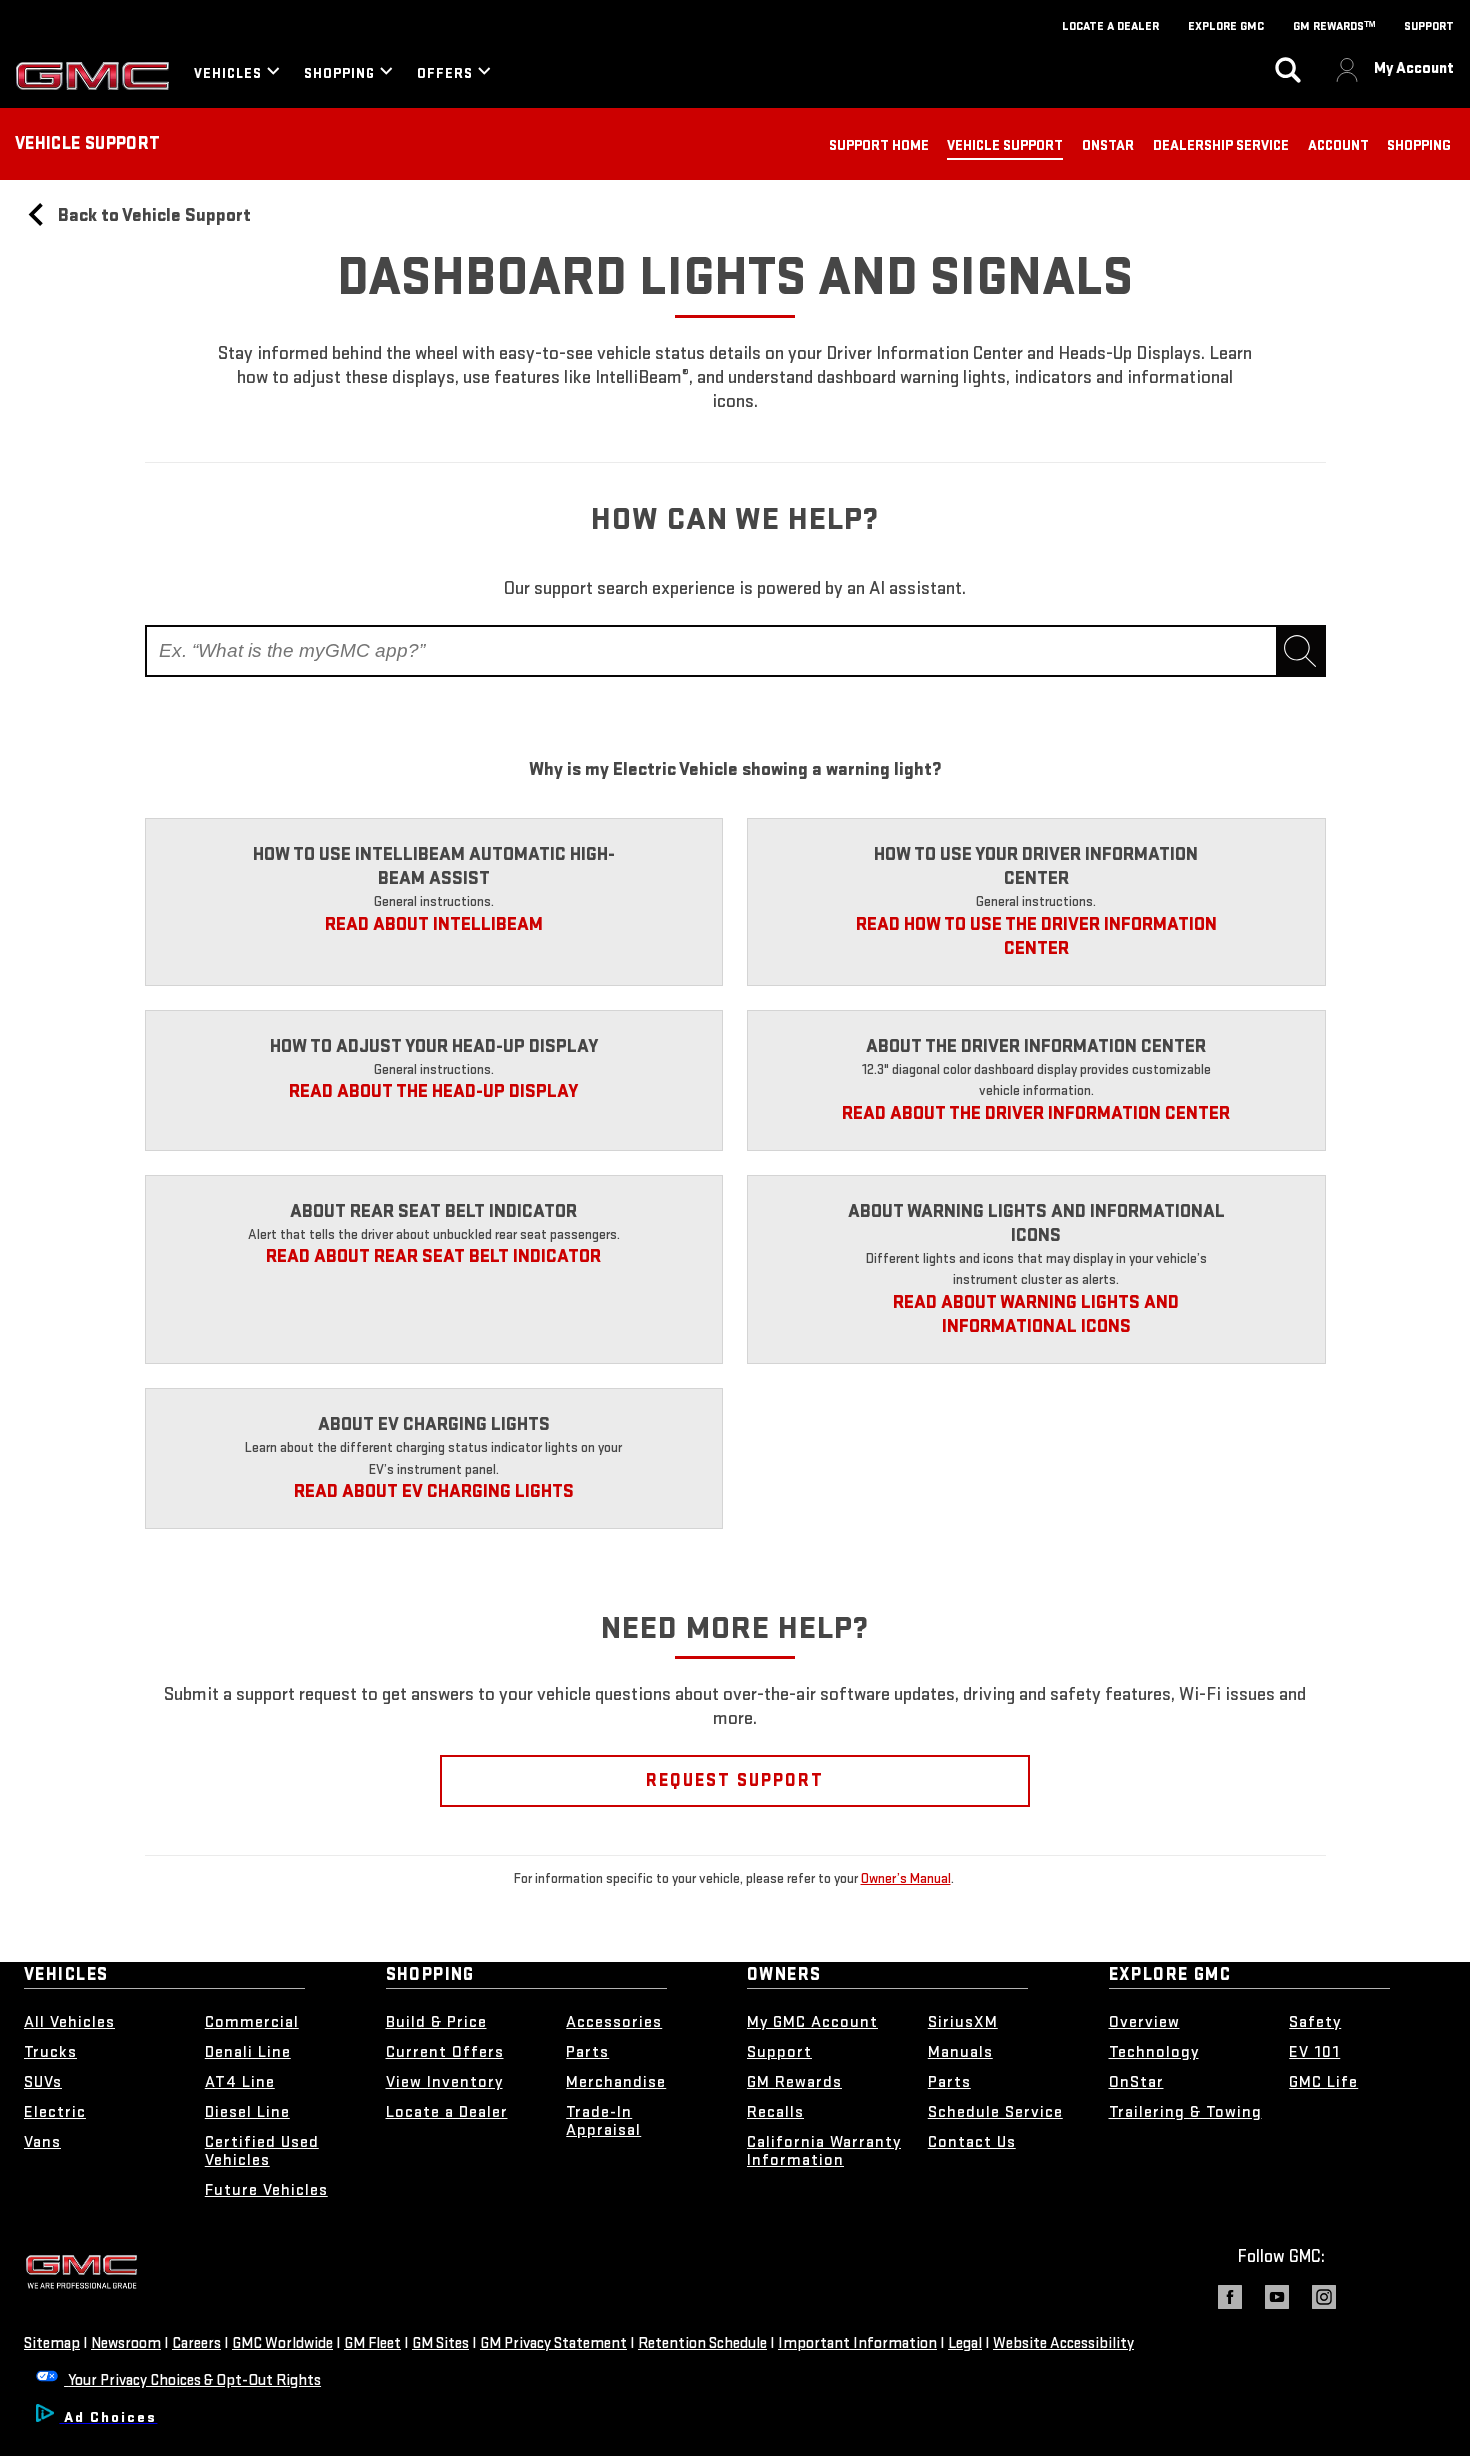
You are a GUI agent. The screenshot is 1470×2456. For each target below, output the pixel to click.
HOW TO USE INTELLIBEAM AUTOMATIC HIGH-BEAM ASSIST (434, 866)
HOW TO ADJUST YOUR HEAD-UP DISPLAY (434, 1046)
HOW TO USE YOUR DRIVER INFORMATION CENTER (1036, 866)
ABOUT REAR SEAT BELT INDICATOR (433, 1211)
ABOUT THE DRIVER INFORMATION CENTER (1036, 1046)
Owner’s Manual (906, 1878)
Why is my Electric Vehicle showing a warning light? (735, 769)
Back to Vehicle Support (152, 215)
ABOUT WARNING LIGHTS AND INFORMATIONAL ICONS (1036, 1223)
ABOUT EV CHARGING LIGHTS (434, 1424)
